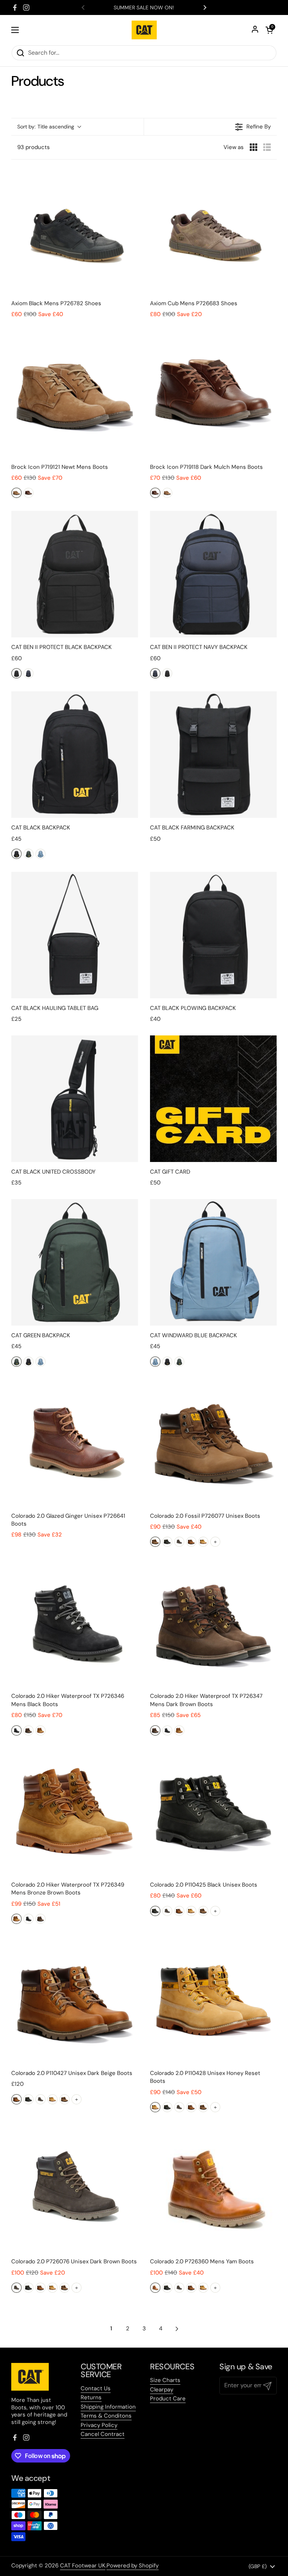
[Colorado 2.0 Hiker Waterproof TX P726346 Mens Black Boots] (75, 1623)
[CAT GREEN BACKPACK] (75, 1262)
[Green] (28, 854)
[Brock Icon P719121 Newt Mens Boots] (75, 394)
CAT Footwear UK (83, 2566)
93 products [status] (34, 147)
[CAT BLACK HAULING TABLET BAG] (75, 935)
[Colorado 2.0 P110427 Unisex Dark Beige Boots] (75, 2000)
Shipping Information (108, 2407)
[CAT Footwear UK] (144, 30)
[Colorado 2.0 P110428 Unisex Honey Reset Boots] (213, 2000)
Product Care (168, 2398)
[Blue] (40, 854)
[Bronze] (40, 1730)
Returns (91, 2397)
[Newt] (16, 493)
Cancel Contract (103, 2434)
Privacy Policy (99, 2425)
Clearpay (162, 2390)
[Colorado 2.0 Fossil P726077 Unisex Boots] (213, 1443)
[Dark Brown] (179, 1542)
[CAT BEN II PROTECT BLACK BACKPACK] (75, 574)
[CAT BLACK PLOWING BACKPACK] (213, 935)
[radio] (253, 147)
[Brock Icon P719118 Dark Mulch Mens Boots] (213, 394)
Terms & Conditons (106, 2416)
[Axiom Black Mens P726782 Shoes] (75, 230)
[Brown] (28, 1730)
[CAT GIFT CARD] (213, 1099)
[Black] (16, 673)
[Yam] (155, 2288)
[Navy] (28, 673)
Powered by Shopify (133, 2566)
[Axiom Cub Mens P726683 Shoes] (213, 230)
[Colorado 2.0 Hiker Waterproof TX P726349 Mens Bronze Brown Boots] (75, 1812)
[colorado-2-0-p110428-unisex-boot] (203, 1542)
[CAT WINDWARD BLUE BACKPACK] (213, 1262)
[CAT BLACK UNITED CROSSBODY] (75, 1099)
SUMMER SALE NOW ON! (144, 7)
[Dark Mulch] (28, 493)
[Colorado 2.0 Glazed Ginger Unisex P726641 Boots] (75, 1443)
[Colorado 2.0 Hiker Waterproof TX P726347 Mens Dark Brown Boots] (213, 1623)
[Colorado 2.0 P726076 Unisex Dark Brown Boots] (75, 2188)
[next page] (177, 2329)
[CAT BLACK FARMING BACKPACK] (213, 755)
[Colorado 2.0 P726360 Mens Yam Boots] (213, 2188)
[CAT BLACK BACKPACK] (75, 755)
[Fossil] (155, 1542)
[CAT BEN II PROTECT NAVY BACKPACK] (213, 574)
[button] (49, 127)
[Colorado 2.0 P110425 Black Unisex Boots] (213, 1812)
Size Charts (165, 2380)
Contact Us (96, 2388)
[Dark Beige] (191, 1542)
